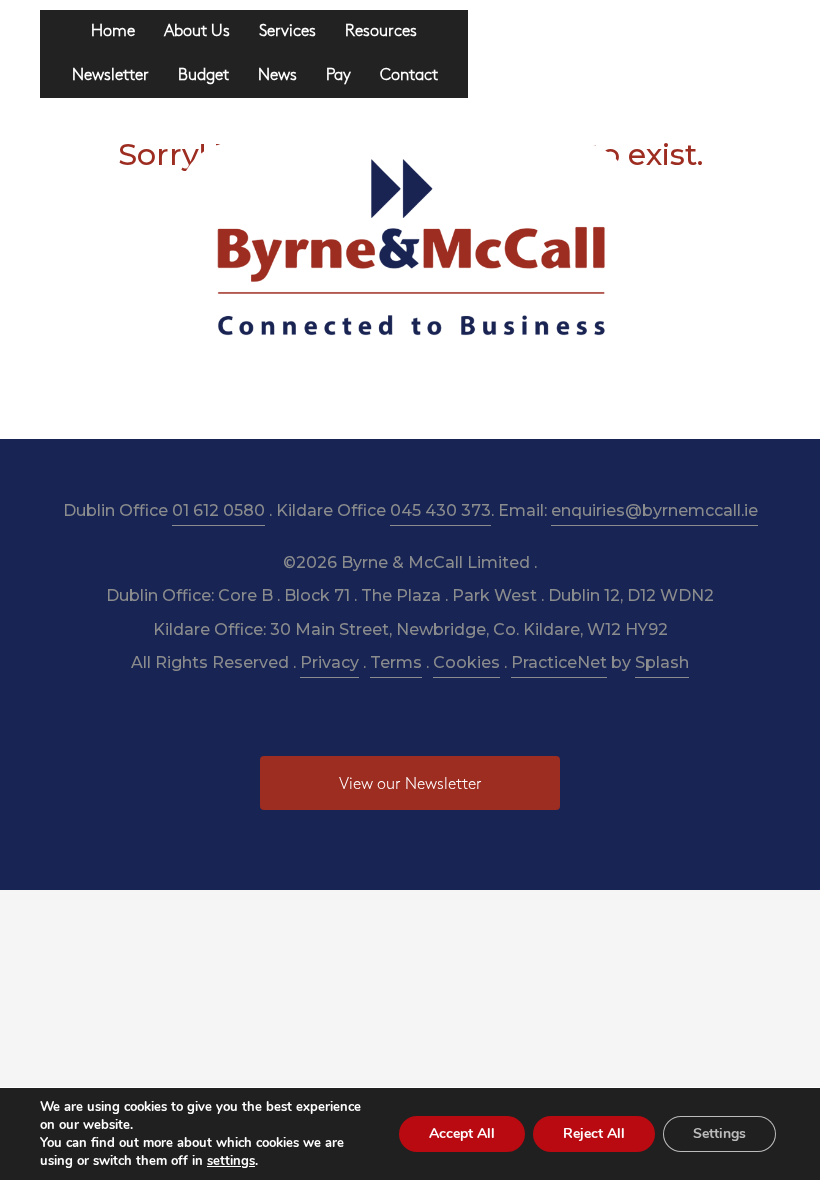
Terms (396, 662)
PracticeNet (559, 662)
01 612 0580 (218, 510)
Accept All (462, 1133)
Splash (662, 662)
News (277, 75)
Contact (409, 75)
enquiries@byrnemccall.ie (654, 510)
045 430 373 (440, 510)
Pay (338, 75)
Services (287, 31)
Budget (203, 75)
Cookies (466, 662)
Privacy (329, 662)
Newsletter (110, 75)
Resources (381, 31)
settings (231, 1161)
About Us (197, 31)
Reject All (594, 1133)
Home (113, 31)
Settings (719, 1133)
